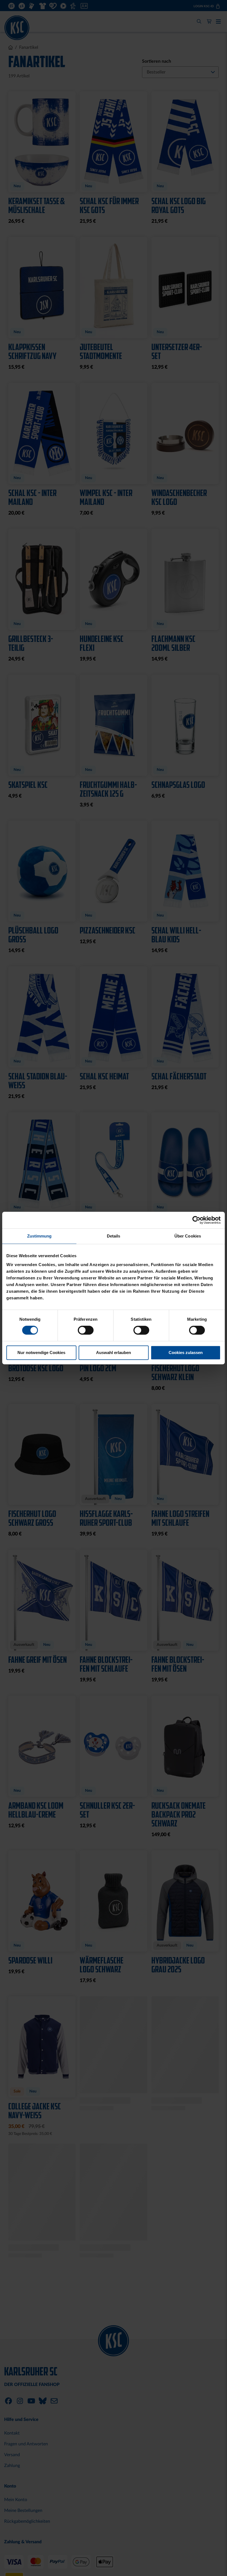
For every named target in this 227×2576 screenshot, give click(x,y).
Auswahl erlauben (114, 1352)
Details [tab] (114, 1236)
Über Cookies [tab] (188, 1236)
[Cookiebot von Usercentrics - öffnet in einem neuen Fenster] (196, 1220)
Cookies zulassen (186, 1352)
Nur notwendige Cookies (41, 1352)
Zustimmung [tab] (39, 1236)
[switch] (86, 1331)
